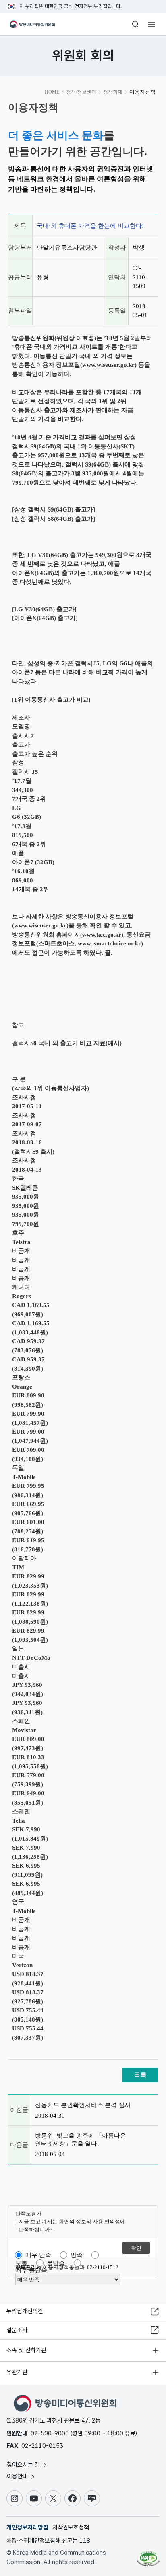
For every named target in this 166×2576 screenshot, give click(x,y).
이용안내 (18, 2476)
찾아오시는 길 (24, 2465)
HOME (52, 92)
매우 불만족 (31, 2270)
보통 (21, 2263)
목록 (140, 2075)
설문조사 (17, 2330)
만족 (77, 2255)
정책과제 (113, 92)
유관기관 (17, 2372)
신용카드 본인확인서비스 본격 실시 (83, 2105)
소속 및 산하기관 (26, 2350)
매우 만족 (38, 2255)
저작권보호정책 (71, 2527)
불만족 (56, 2263)
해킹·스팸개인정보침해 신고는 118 (48, 2541)
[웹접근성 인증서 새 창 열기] (148, 2556)
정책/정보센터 (81, 92)
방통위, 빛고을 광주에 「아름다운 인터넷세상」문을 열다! (81, 2140)
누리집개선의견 (25, 2311)
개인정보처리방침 (27, 2527)
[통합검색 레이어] (135, 24)
